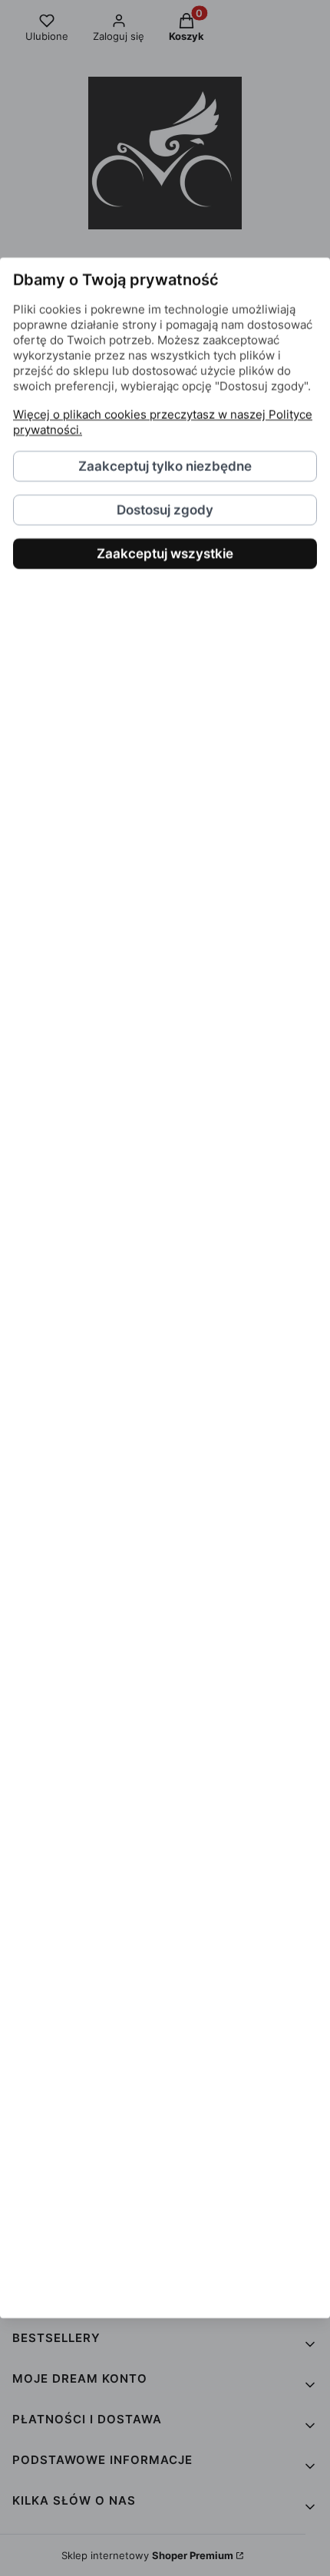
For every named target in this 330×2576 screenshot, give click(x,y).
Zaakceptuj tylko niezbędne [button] (165, 466)
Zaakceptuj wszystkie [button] (165, 554)
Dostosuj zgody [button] (165, 510)
